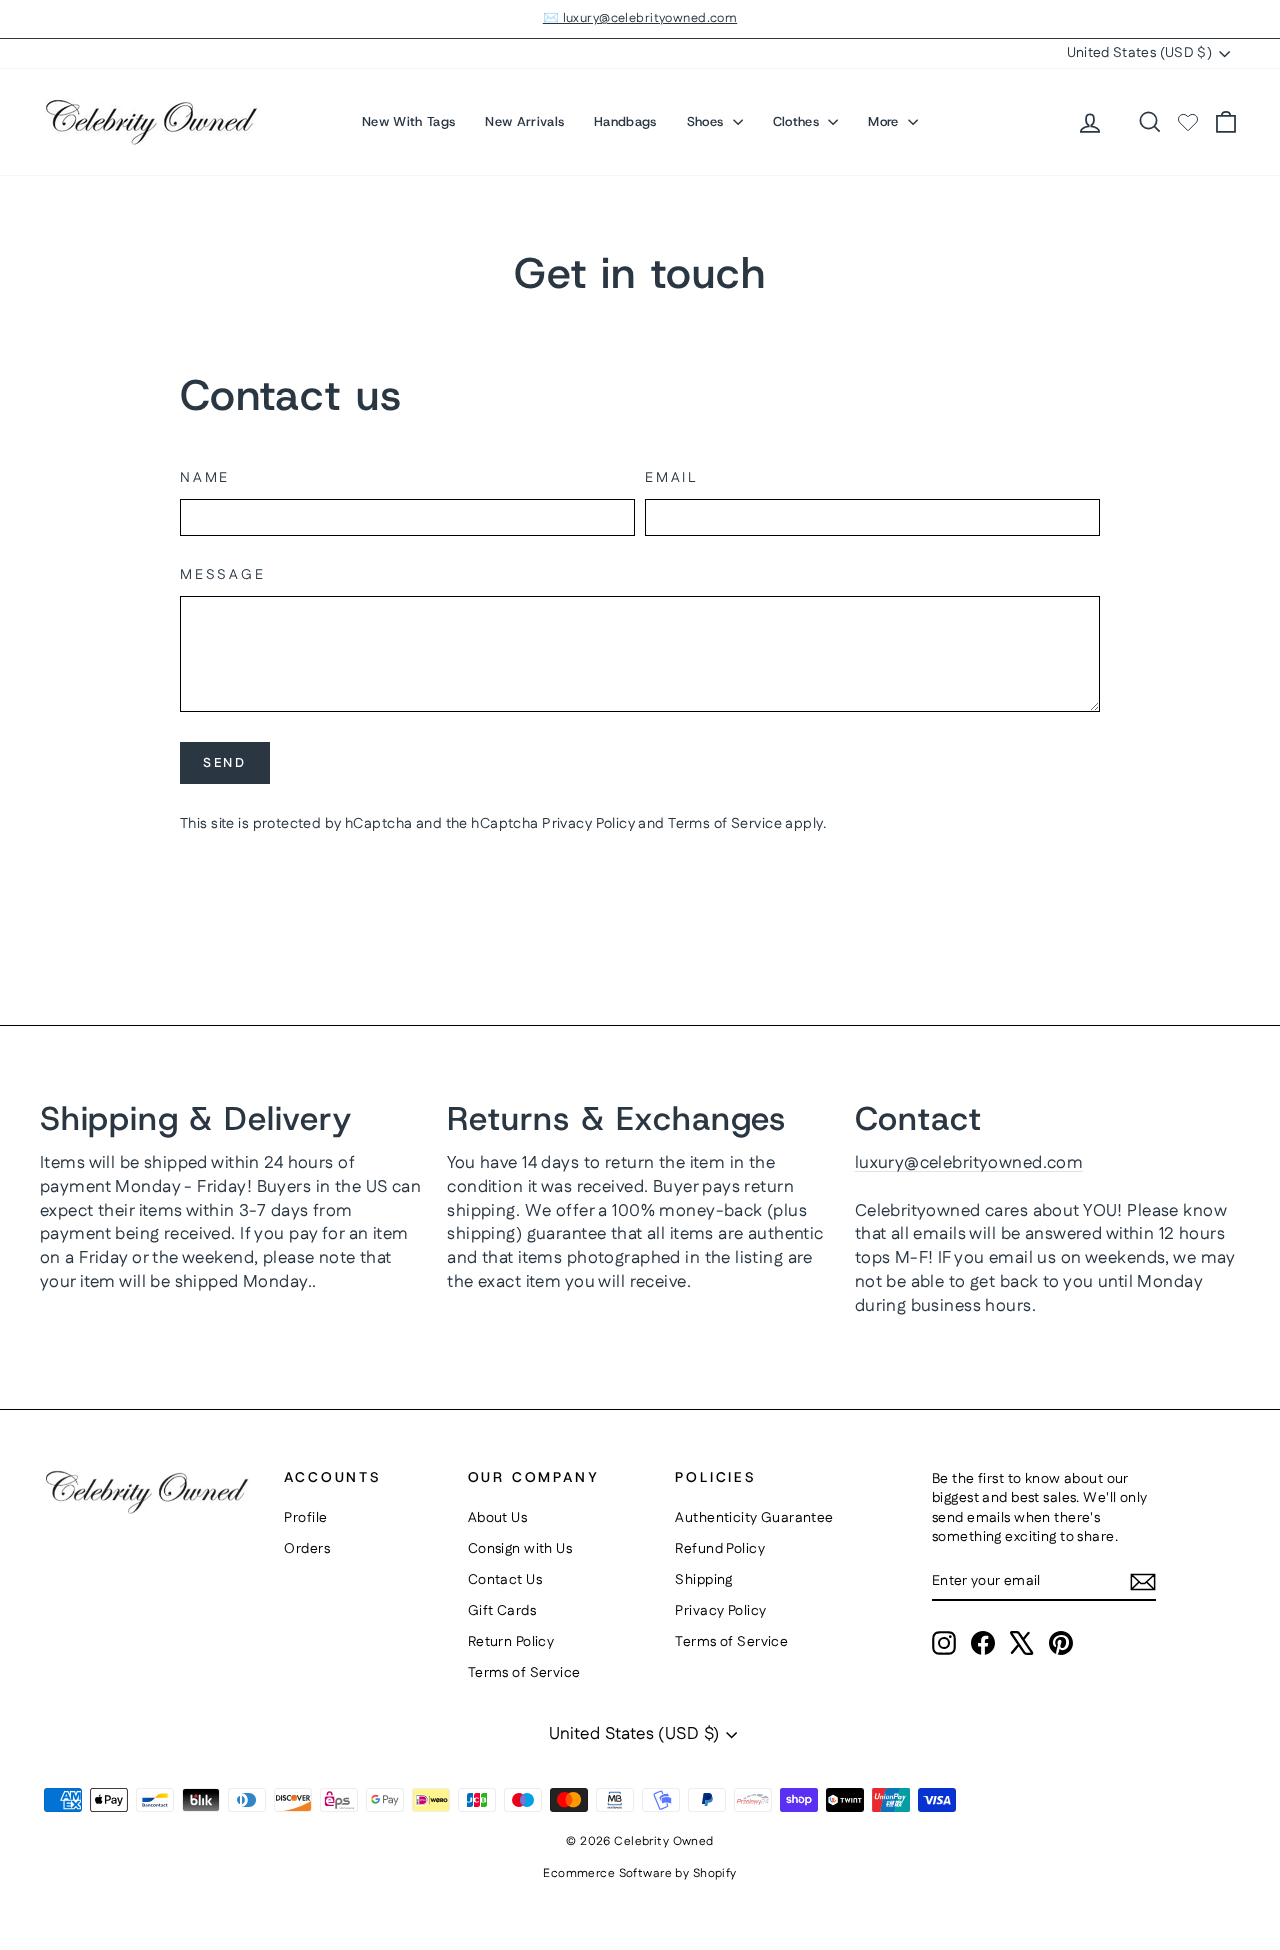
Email (671, 478)
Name (205, 478)
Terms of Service (725, 824)
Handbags (625, 121)
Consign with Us (520, 1549)
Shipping (703, 1580)
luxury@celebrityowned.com (969, 1163)
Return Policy (511, 1642)
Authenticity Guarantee (754, 1518)
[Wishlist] (1188, 122)
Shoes (707, 121)
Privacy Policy (588, 824)
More (885, 121)
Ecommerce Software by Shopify (639, 1873)
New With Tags (408, 121)
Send (224, 763)
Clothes (798, 121)
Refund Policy (720, 1549)
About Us (497, 1518)
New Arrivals (524, 121)
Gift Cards (502, 1611)
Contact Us (505, 1580)
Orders (307, 1549)
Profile (305, 1518)
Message (223, 575)
